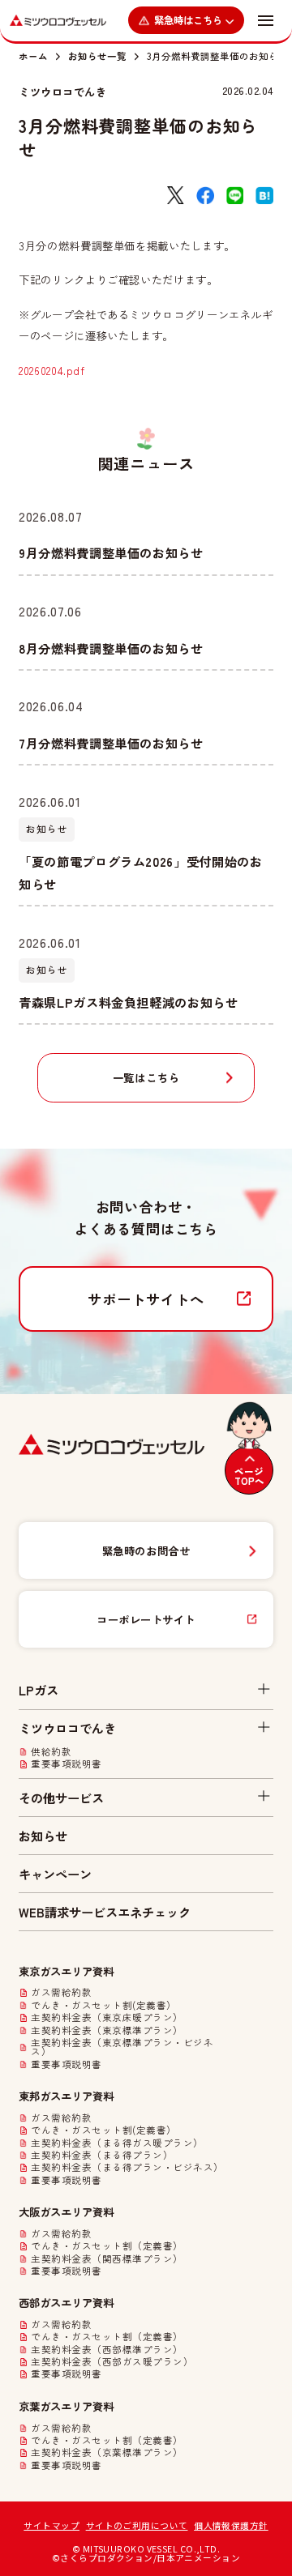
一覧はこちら (146, 1077)
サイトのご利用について (137, 2525)
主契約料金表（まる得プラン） (102, 2156)
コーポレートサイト (146, 1619)
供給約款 (51, 1752)
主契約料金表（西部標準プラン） (107, 2350)
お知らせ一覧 (97, 56)
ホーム (33, 56)
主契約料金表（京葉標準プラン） (107, 2453)
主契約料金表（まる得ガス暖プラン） (117, 2143)
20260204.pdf (52, 370)
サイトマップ (52, 2525)
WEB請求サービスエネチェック (105, 1912)
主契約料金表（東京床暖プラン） (107, 2018)
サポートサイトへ (146, 1299)
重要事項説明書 (66, 1764)
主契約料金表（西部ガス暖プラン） (112, 2362)
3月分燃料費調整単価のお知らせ (217, 56)
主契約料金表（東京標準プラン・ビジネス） (122, 2047)
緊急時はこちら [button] (188, 20)
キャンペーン (55, 1874)
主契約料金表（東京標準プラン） (107, 2031)
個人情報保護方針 (231, 2525)
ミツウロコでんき (62, 92)
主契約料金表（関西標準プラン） (107, 2259)
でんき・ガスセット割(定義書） (103, 2006)
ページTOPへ (249, 1476)
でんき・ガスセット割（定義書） (107, 2246)
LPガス (39, 1690)
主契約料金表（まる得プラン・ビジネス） (127, 2168)
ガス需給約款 (61, 1993)
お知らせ (43, 1836)
